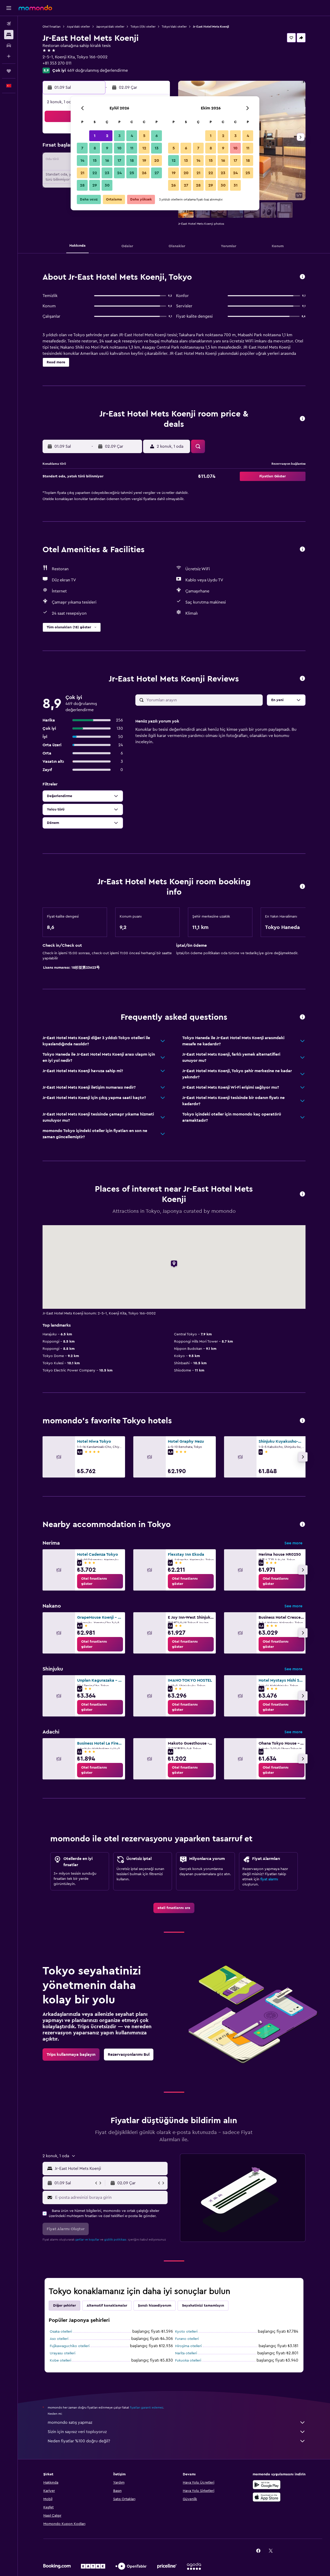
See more (293, 1543)
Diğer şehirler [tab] (64, 2306)
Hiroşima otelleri (188, 2346)
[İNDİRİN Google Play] (267, 2485)
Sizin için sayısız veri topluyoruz (77, 2432)
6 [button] (157, 136)
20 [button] (157, 161)
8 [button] (95, 148)
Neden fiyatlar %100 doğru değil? (79, 2441)
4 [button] (132, 136)
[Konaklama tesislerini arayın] (9, 35)
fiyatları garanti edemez (147, 2408)
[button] (9, 8)
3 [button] (119, 136)
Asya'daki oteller (78, 27)
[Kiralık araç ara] (9, 45)
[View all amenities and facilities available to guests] (302, 549)
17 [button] (119, 161)
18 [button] (132, 161)
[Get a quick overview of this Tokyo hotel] (302, 277)
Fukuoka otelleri (188, 2361)
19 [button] (144, 161)
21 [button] (82, 173)
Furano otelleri (187, 2339)
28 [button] (82, 185)
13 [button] (157, 148)
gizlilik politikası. (116, 2240)
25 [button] (132, 173)
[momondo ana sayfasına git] (35, 8)
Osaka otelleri (61, 2332)
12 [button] (144, 148)
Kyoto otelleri (186, 2332)
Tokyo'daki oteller (174, 27)
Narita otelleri (186, 2353)
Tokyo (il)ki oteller (143, 27)
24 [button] (119, 173)
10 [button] (119, 148)
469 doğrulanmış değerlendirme (98, 70)
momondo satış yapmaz (70, 2422)
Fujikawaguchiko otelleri (70, 2346)
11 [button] (132, 148)
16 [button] (107, 161)
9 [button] (107, 148)
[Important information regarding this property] (302, 887)
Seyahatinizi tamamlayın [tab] (203, 2306)
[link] (100, 1581)
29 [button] (95, 185)
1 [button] (95, 136)
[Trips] (9, 71)
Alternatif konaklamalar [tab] (107, 2306)
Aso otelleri (59, 2339)
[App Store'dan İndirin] (267, 2497)
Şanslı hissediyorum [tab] (155, 2306)
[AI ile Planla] (9, 56)
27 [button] (157, 173)
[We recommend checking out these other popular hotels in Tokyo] (302, 1421)
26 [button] (144, 173)
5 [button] (144, 136)
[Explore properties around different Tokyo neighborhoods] (302, 1525)
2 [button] (107, 136)
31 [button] (236, 185)
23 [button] (107, 173)
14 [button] (82, 161)
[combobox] (110, 2169)
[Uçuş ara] (9, 24)
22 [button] (95, 173)
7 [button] (82, 148)
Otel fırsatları (52, 27)
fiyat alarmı (269, 1879)
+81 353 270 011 (57, 63)
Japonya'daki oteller (110, 27)
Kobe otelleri (60, 2361)
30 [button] (107, 185)
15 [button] (95, 161)
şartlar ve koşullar (87, 2240)
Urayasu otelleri (63, 2353)
